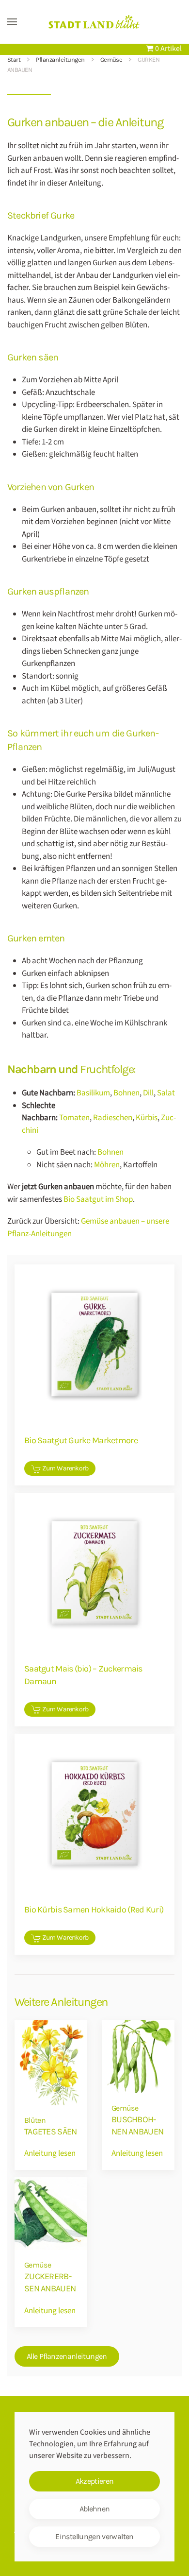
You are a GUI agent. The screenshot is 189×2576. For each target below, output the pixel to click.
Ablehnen (95, 2509)
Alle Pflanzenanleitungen (67, 2356)
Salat (166, 1093)
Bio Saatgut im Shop (98, 1199)
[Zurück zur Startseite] (94, 22)
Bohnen (126, 1093)
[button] (12, 22)
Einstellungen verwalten (94, 2536)
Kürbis (147, 1118)
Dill (148, 1093)
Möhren (107, 1165)
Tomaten (74, 1118)
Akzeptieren (95, 2481)
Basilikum (93, 1093)
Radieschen (113, 1118)
